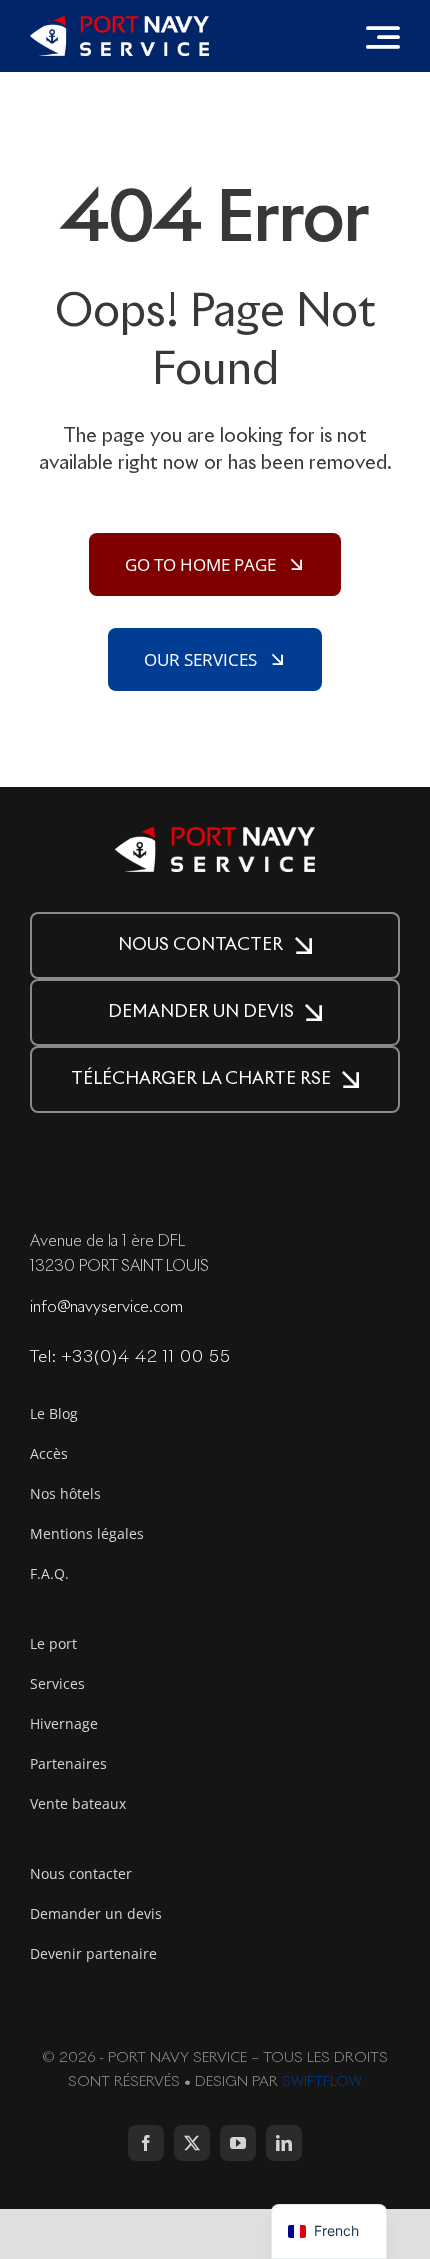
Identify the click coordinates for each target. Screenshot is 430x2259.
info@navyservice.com (106, 1307)
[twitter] (192, 2143)
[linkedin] (284, 2143)
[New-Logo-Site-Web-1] (119, 24)
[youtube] (238, 2143)
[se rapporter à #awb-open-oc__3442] (383, 37)
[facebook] (146, 2143)
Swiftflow (322, 2082)
